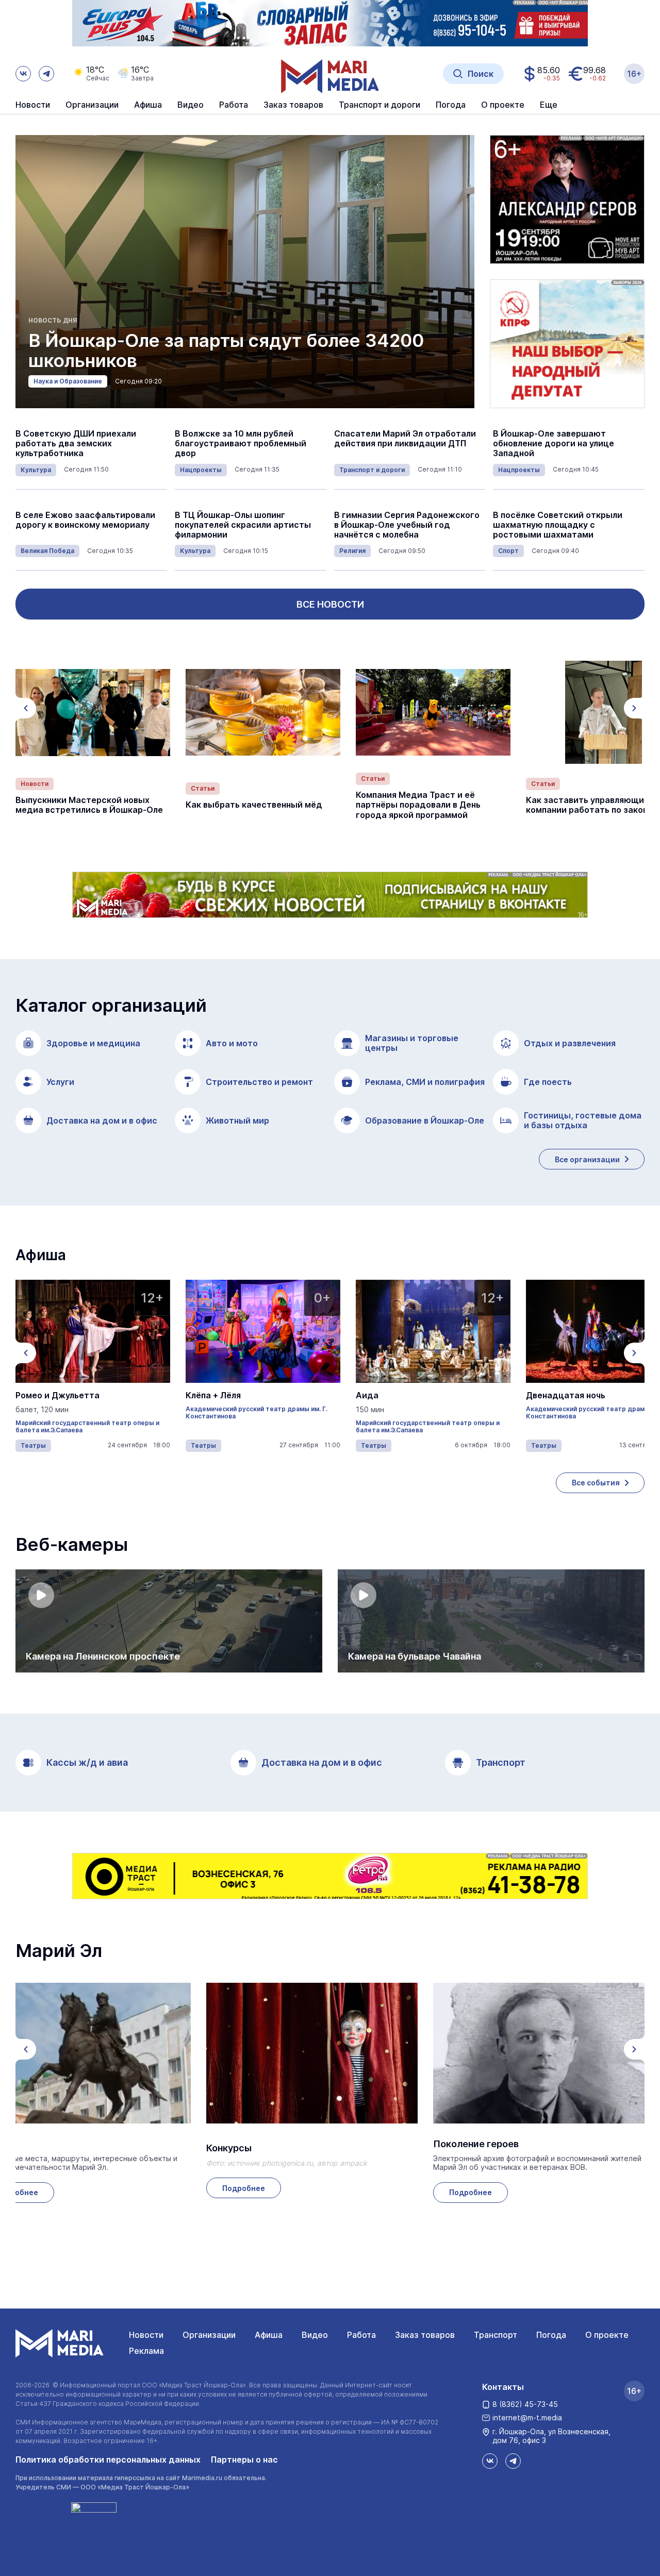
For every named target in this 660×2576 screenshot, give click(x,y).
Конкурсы (229, 2148)
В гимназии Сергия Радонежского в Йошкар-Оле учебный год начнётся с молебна (407, 525)
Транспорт (496, 2335)
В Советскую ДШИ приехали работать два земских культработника (76, 444)
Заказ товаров (425, 2335)
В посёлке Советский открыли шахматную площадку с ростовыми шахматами (558, 525)
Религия (352, 551)
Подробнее (244, 2188)
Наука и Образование (68, 381)
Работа (234, 105)
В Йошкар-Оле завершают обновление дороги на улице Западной (554, 444)
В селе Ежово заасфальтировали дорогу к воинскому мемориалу (85, 520)
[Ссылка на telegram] (46, 74)
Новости (33, 105)
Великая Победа (47, 551)
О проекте (607, 2335)
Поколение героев (476, 2144)
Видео (191, 105)
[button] (26, 708)
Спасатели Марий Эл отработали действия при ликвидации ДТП (405, 439)
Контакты (503, 2387)
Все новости (330, 604)
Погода (551, 2335)
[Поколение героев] (539, 2053)
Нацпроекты (201, 470)
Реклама (146, 2351)
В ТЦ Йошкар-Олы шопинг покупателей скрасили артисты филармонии (243, 525)
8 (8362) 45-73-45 (525, 2404)
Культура (36, 470)
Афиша (269, 2335)
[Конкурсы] (312, 2053)
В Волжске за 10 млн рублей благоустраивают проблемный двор (241, 444)
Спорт (508, 551)
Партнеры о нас (244, 2460)
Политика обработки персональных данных (108, 2460)
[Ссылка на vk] (23, 74)
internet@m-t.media (527, 2418)
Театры (33, 1445)
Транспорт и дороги (372, 470)
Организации (209, 2335)
